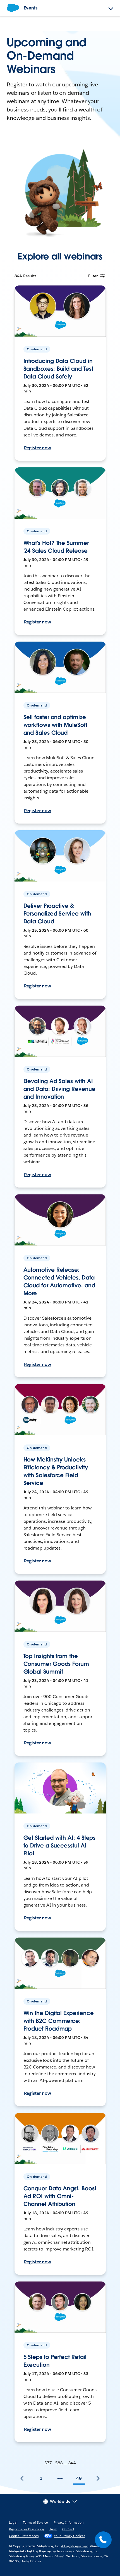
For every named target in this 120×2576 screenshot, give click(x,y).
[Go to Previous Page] (22, 2478)
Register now (38, 448)
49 (79, 2478)
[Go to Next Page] (98, 2478)
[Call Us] (103, 2540)
